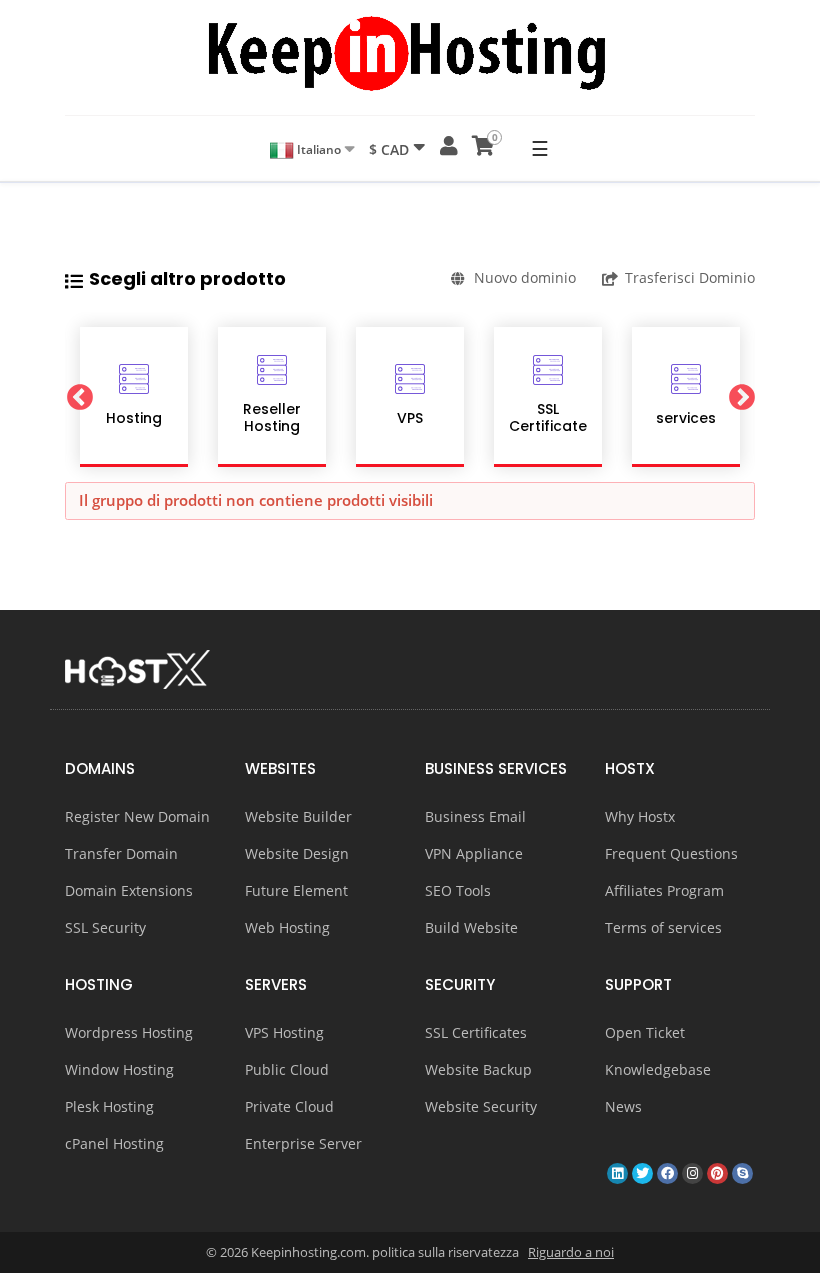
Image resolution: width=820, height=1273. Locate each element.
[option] (134, 397)
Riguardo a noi (571, 1252)
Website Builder (298, 816)
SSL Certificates (476, 1032)
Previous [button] (79, 397)
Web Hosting (287, 927)
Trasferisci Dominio (690, 277)
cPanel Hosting (114, 1143)
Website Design (297, 853)
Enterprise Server (303, 1143)
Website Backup (478, 1069)
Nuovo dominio (525, 277)
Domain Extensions (129, 890)
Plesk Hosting (109, 1106)
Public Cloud (287, 1069)
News (623, 1106)
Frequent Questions (671, 853)
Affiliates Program (664, 890)
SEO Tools (458, 890)
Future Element (296, 890)
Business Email (475, 816)
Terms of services (663, 927)
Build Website (471, 927)
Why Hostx (640, 816)
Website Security (481, 1106)
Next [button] (741, 397)
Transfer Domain (121, 853)
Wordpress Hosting (129, 1032)
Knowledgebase (658, 1069)
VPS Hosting (284, 1032)
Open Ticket (645, 1032)
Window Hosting (119, 1069)
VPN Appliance (474, 853)
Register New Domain (137, 816)
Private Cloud (289, 1106)
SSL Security (105, 927)
